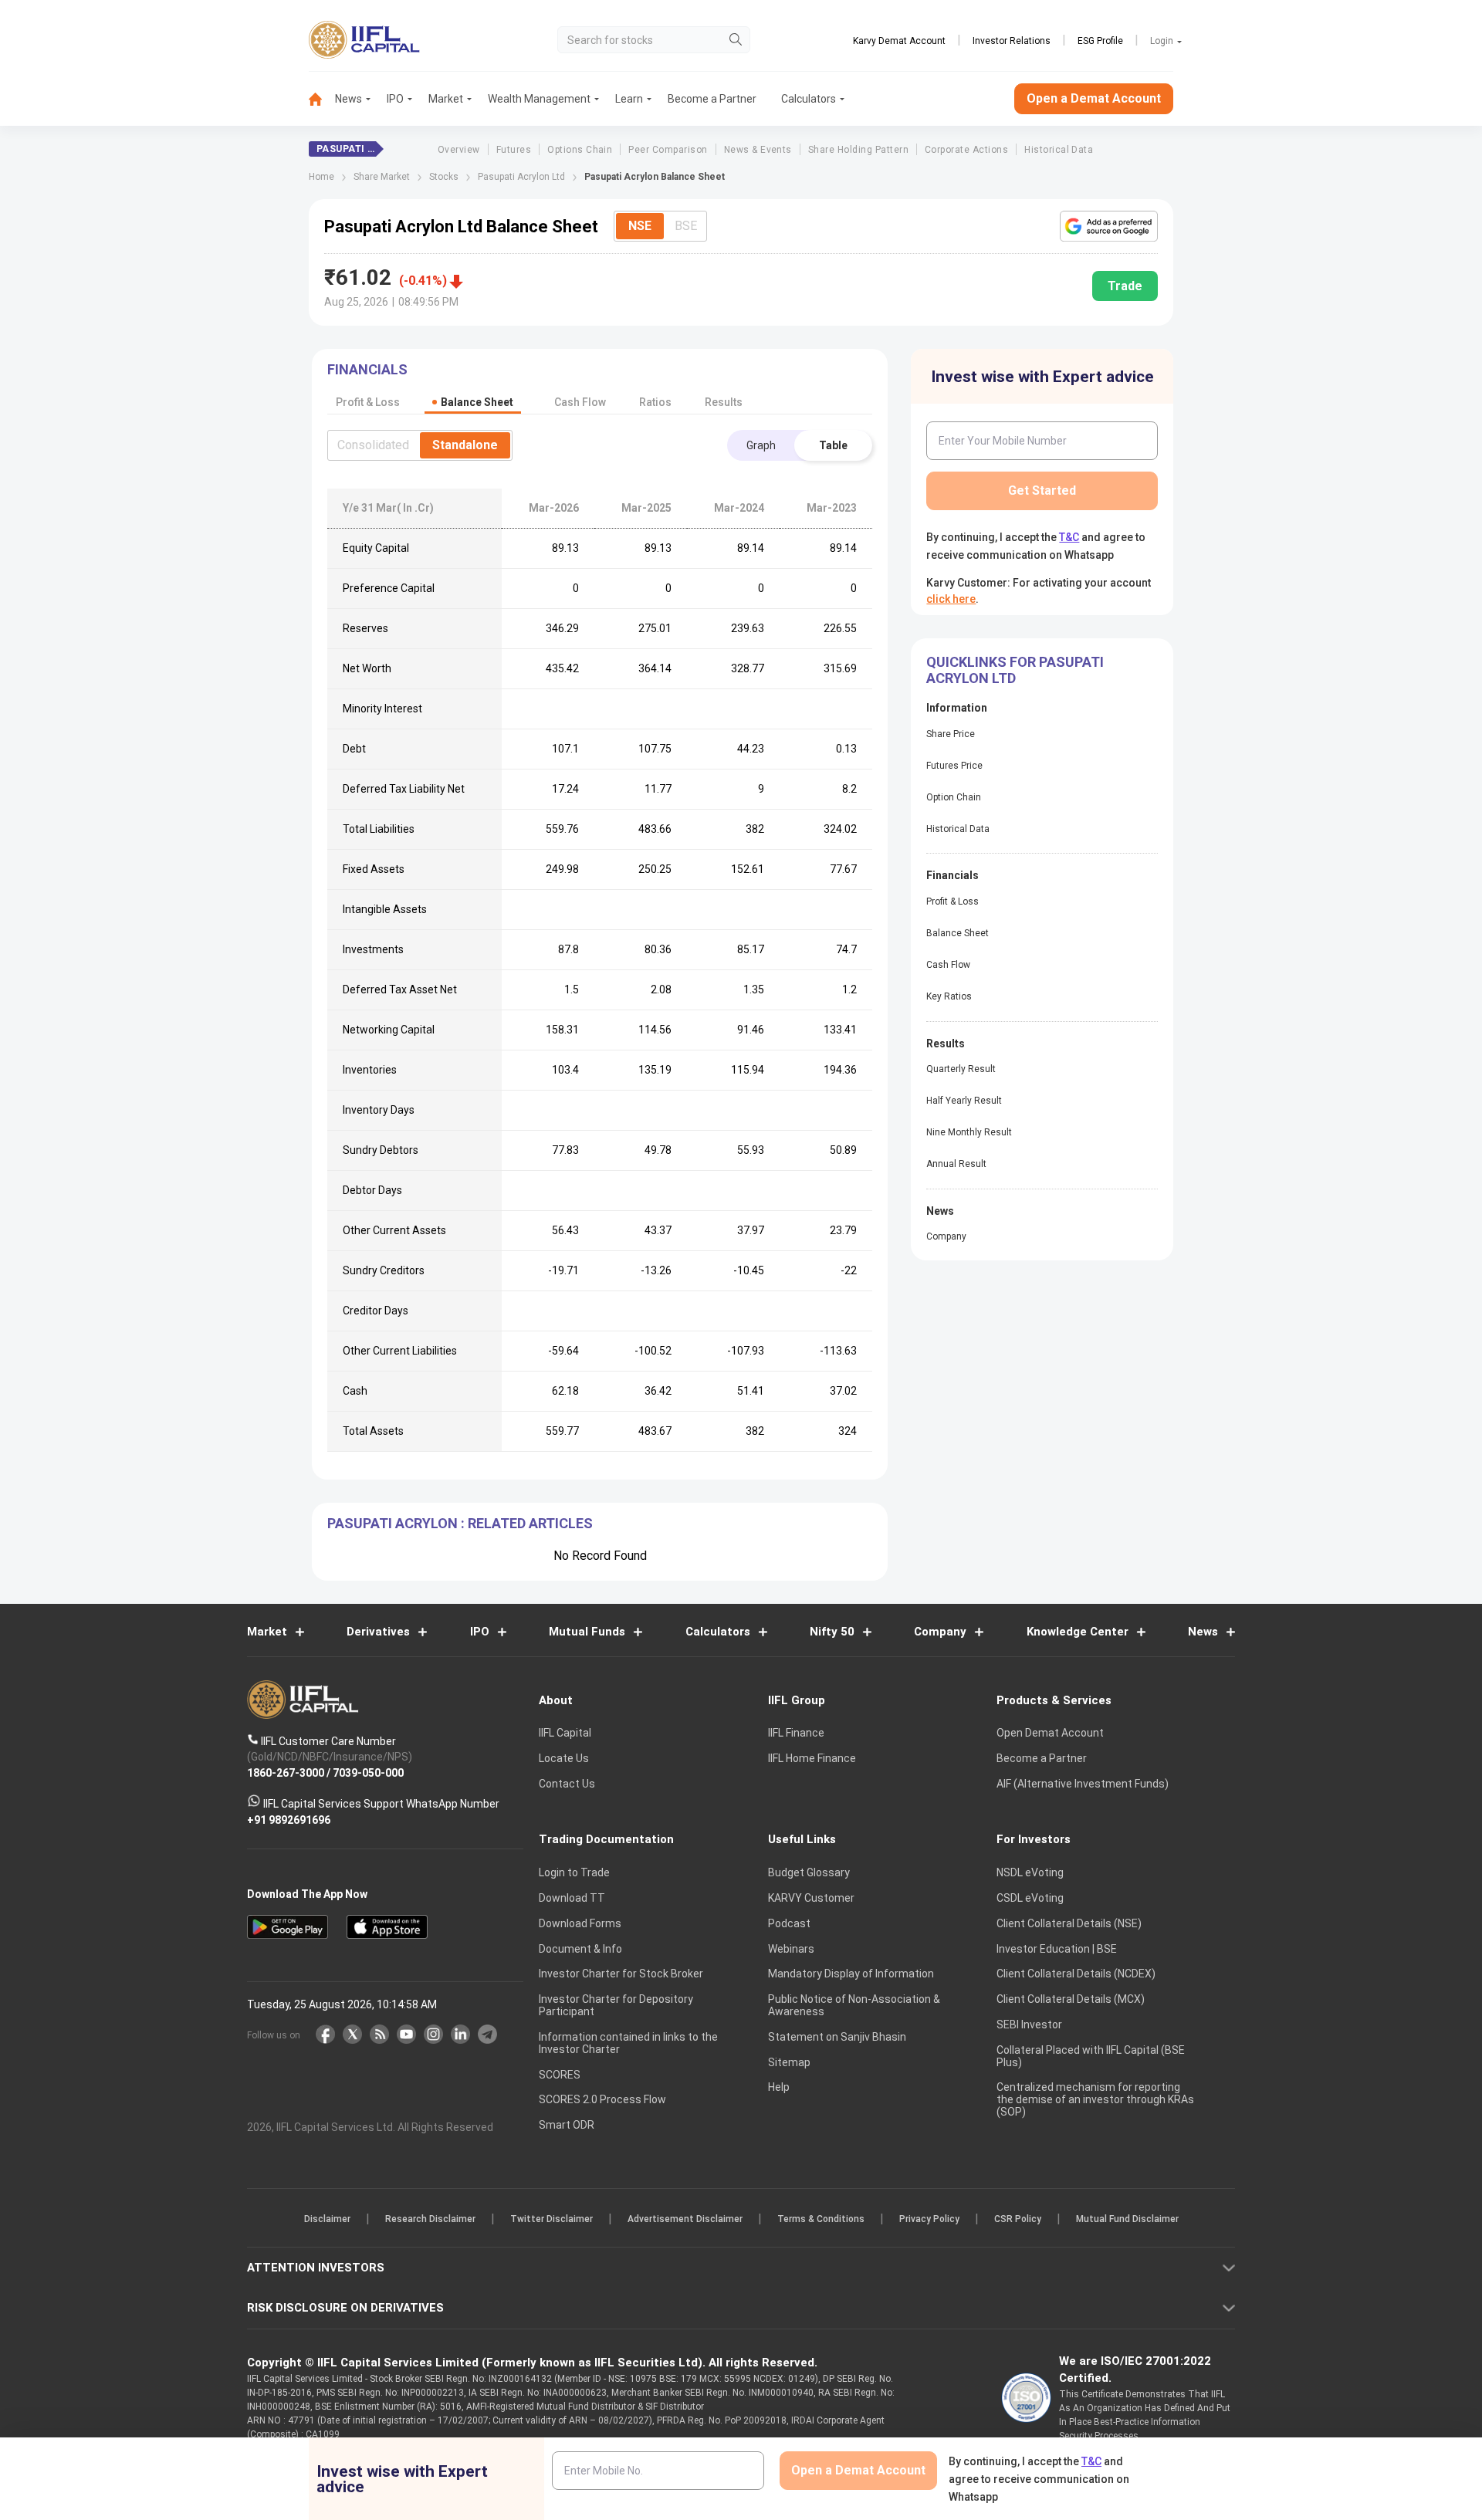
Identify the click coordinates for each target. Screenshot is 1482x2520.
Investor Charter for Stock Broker (621, 1974)
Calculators (809, 99)
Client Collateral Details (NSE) (1069, 1923)
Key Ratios (949, 996)
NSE (640, 226)
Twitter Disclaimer (552, 2220)
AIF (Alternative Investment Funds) (1083, 1784)
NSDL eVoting (1030, 1873)
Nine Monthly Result (969, 1132)
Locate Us (564, 1759)
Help (779, 2088)
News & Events (758, 150)
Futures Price (954, 766)
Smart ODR (567, 2126)
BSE (686, 226)
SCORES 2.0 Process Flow (602, 2100)
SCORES (560, 2075)
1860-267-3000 (286, 1773)
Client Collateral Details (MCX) (1071, 2000)
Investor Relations (1012, 41)
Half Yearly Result (964, 1101)
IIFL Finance (796, 1734)
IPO (395, 99)
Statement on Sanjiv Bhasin (837, 2037)
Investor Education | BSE (1057, 1949)
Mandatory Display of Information (851, 1974)
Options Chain (580, 150)
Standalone (465, 445)
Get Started (1042, 490)
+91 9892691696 (289, 1820)
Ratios (655, 402)
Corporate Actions (966, 150)
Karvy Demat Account (899, 41)
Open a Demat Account (1094, 98)
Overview (459, 150)
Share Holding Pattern (858, 150)
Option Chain (954, 797)
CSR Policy (1018, 2220)
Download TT (572, 1898)
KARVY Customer (811, 1898)
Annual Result (956, 1164)
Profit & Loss (952, 901)
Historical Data (1059, 150)
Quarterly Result (961, 1069)
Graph (761, 445)
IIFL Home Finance (812, 1759)
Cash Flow (948, 965)
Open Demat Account (1050, 1734)
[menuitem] (322, 99)
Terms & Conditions (821, 2220)
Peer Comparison (668, 150)
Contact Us (567, 1784)
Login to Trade (574, 1873)
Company (946, 1236)
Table (833, 445)
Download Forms (580, 1923)
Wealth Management (539, 99)
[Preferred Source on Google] (1109, 226)
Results (724, 402)
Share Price (951, 734)
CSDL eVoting (1030, 1898)
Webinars (791, 1949)
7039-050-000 (368, 1773)
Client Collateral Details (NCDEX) (1076, 1974)
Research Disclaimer (430, 2220)
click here (951, 599)
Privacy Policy (929, 2220)
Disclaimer (327, 2220)
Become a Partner (712, 99)
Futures (514, 150)
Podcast (789, 1923)
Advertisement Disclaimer (685, 2220)
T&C (1069, 537)
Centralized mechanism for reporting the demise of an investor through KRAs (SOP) (1095, 2100)
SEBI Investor (1029, 2024)
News (349, 99)
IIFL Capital (565, 1734)
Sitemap (789, 2062)
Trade (1125, 286)
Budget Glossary (809, 1873)
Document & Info (580, 1949)
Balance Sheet (958, 933)
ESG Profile (1100, 41)
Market (446, 99)
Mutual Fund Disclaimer (1127, 2220)
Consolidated (373, 445)
